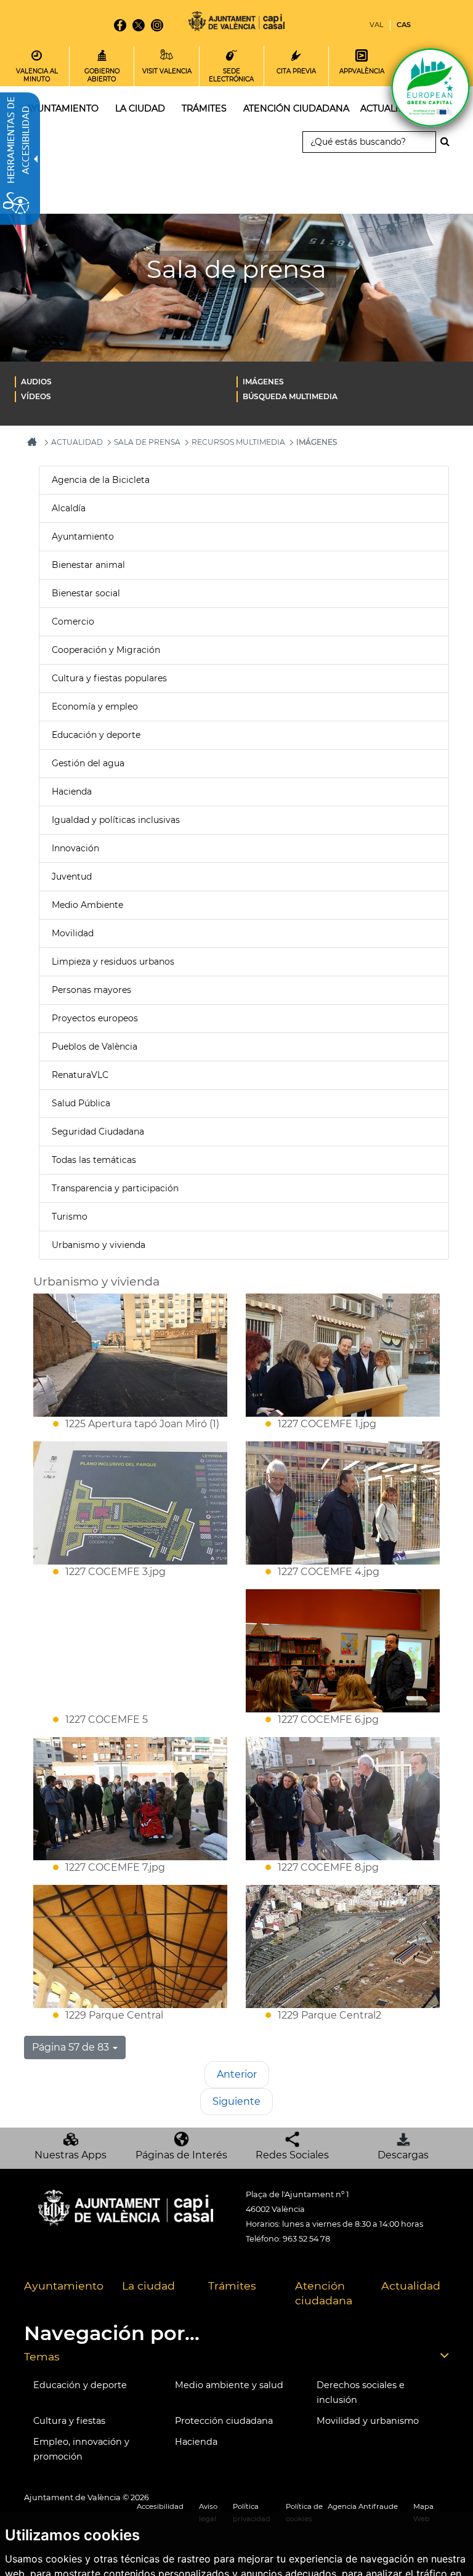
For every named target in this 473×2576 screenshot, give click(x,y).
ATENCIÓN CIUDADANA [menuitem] (296, 108)
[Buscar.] (448, 142)
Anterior (237, 2074)
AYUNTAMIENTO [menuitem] (62, 108)
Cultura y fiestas (69, 2421)
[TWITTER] (139, 25)
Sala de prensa (147, 442)
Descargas (403, 2155)
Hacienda (72, 792)
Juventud (72, 877)
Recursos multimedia (238, 442)
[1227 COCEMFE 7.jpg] (130, 1799)
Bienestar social (86, 593)
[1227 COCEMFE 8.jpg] (343, 1799)
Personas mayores (91, 990)
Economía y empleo (95, 707)
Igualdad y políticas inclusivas (116, 820)
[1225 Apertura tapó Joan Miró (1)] (130, 1355)
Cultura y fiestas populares (109, 678)
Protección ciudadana (224, 2421)
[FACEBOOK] (120, 25)
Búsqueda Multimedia (290, 396)
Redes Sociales (292, 2155)
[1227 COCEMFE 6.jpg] (343, 1651)
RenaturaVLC (80, 1075)
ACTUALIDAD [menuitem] (390, 108)
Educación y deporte (96, 735)
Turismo (70, 1217)
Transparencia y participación (115, 1188)
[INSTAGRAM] (157, 25)
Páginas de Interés (181, 2155)
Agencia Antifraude (363, 2506)
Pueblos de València (95, 1047)
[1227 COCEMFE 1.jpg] (343, 1355)
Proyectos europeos (95, 1018)
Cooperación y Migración (106, 650)
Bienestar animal (88, 565)
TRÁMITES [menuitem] (204, 108)
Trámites (232, 2286)
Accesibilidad (160, 2506)
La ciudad (148, 2286)
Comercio (73, 622)
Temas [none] (42, 2356)
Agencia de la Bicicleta (101, 480)
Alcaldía (69, 508)
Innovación (75, 848)
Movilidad (73, 933)
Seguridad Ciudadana (98, 1132)
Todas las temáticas (94, 1160)
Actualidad (411, 2286)
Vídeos (36, 396)
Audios (36, 382)
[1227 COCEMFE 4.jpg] (343, 1503)
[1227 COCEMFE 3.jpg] (130, 1503)
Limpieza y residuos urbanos (113, 962)
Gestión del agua (88, 763)
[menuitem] (126, 381)
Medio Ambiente (87, 905)
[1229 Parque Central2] (343, 1946)
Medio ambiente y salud (229, 2385)
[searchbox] (369, 142)
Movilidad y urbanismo (368, 2421)
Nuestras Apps (71, 2155)
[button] (75, 2047)
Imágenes (263, 382)
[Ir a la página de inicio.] (236, 23)
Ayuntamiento (83, 537)
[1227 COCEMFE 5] (130, 1651)
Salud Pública (81, 1103)
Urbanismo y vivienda (99, 1245)
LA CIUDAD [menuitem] (140, 108)
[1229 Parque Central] (130, 1946)
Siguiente (236, 2101)
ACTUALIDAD (77, 442)
